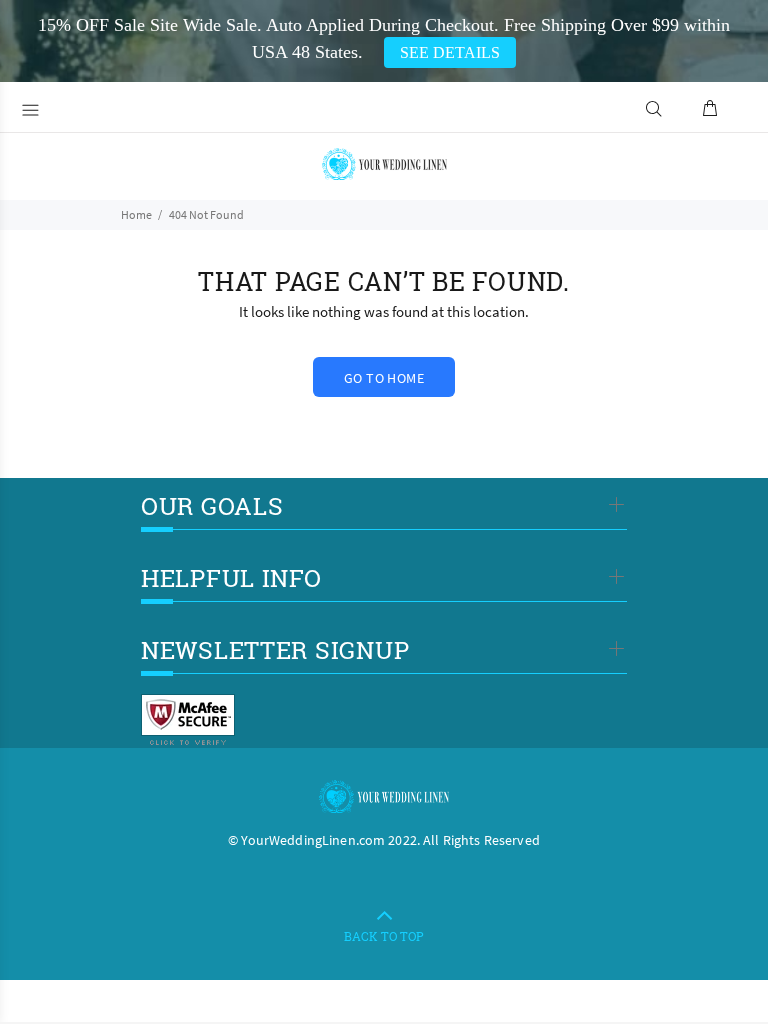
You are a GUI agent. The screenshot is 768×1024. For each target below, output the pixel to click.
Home (136, 214)
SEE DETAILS (450, 52)
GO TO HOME (384, 378)
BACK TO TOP (384, 936)
